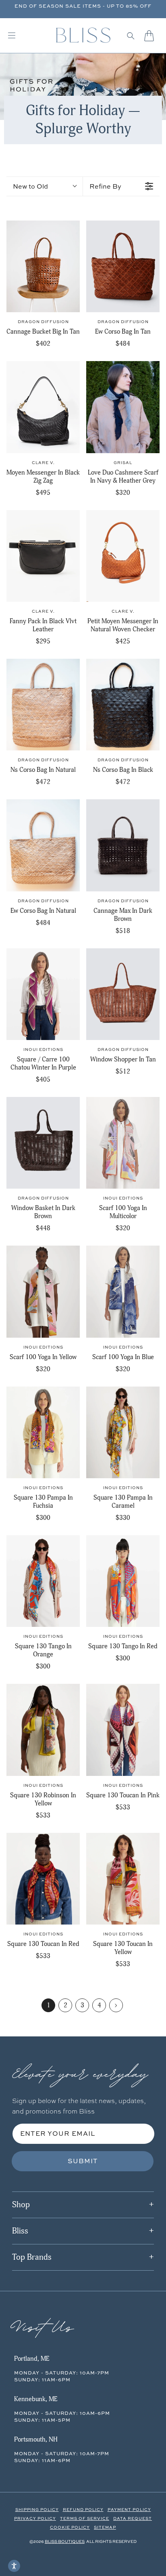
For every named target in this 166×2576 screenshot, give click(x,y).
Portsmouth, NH (36, 2439)
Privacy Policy (35, 2518)
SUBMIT (83, 2161)
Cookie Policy (70, 2527)
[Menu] (12, 36)
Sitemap (105, 2527)
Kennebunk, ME (36, 2399)
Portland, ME (32, 2359)
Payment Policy (129, 2509)
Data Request (133, 2518)
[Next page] (116, 2005)
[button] (131, 36)
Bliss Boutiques (65, 2541)
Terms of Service (85, 2518)
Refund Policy (83, 2509)
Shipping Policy (37, 2509)
